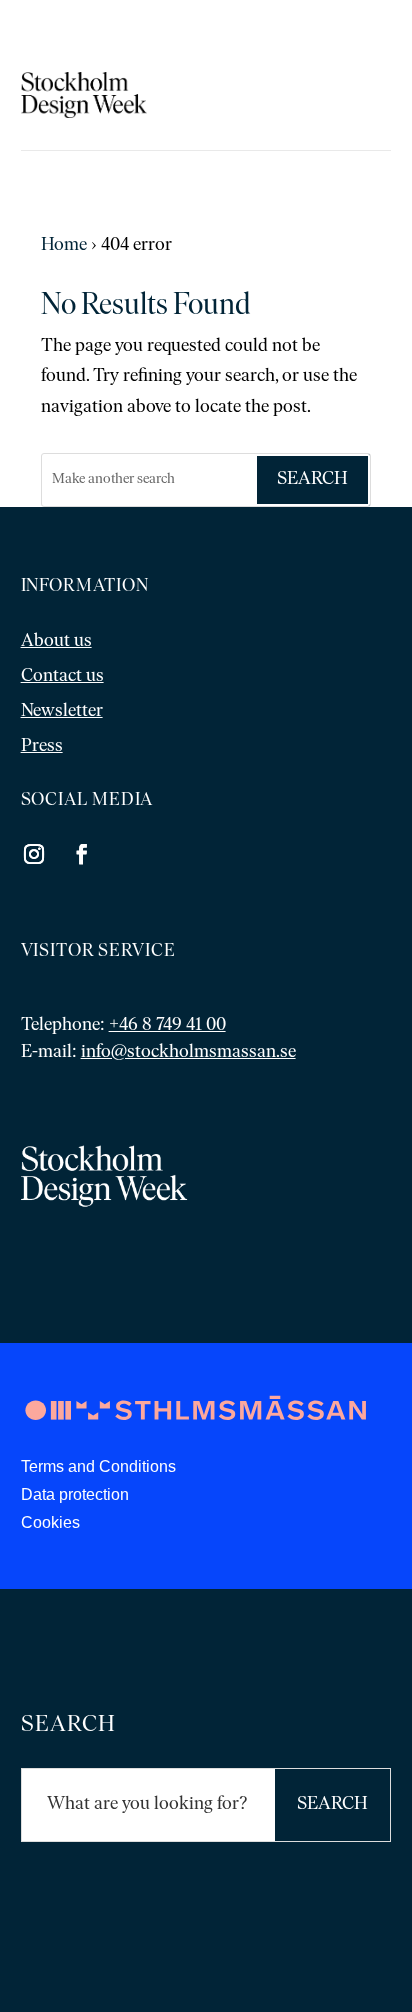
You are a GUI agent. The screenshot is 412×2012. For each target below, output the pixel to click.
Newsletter (62, 712)
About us (56, 642)
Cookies (50, 1522)
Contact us (62, 677)
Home (64, 246)
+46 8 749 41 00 (167, 1026)
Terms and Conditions (98, 1466)
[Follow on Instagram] (34, 854)
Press (42, 747)
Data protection (75, 1494)
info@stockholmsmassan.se (188, 1053)
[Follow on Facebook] (82, 854)
